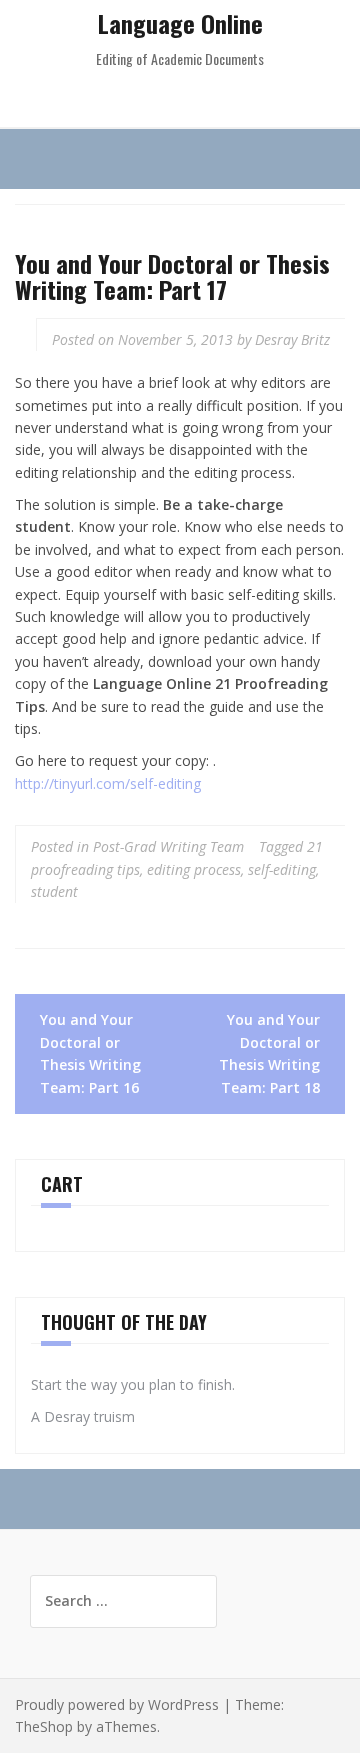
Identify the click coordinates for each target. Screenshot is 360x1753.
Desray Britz (292, 339)
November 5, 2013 (175, 339)
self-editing (282, 869)
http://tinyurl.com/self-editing (108, 783)
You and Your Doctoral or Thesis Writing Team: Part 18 (269, 1053)
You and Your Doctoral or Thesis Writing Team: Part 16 (90, 1053)
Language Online (180, 23)
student (54, 891)
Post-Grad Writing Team (168, 846)
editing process (194, 869)
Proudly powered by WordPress (117, 1704)
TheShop (44, 1726)
